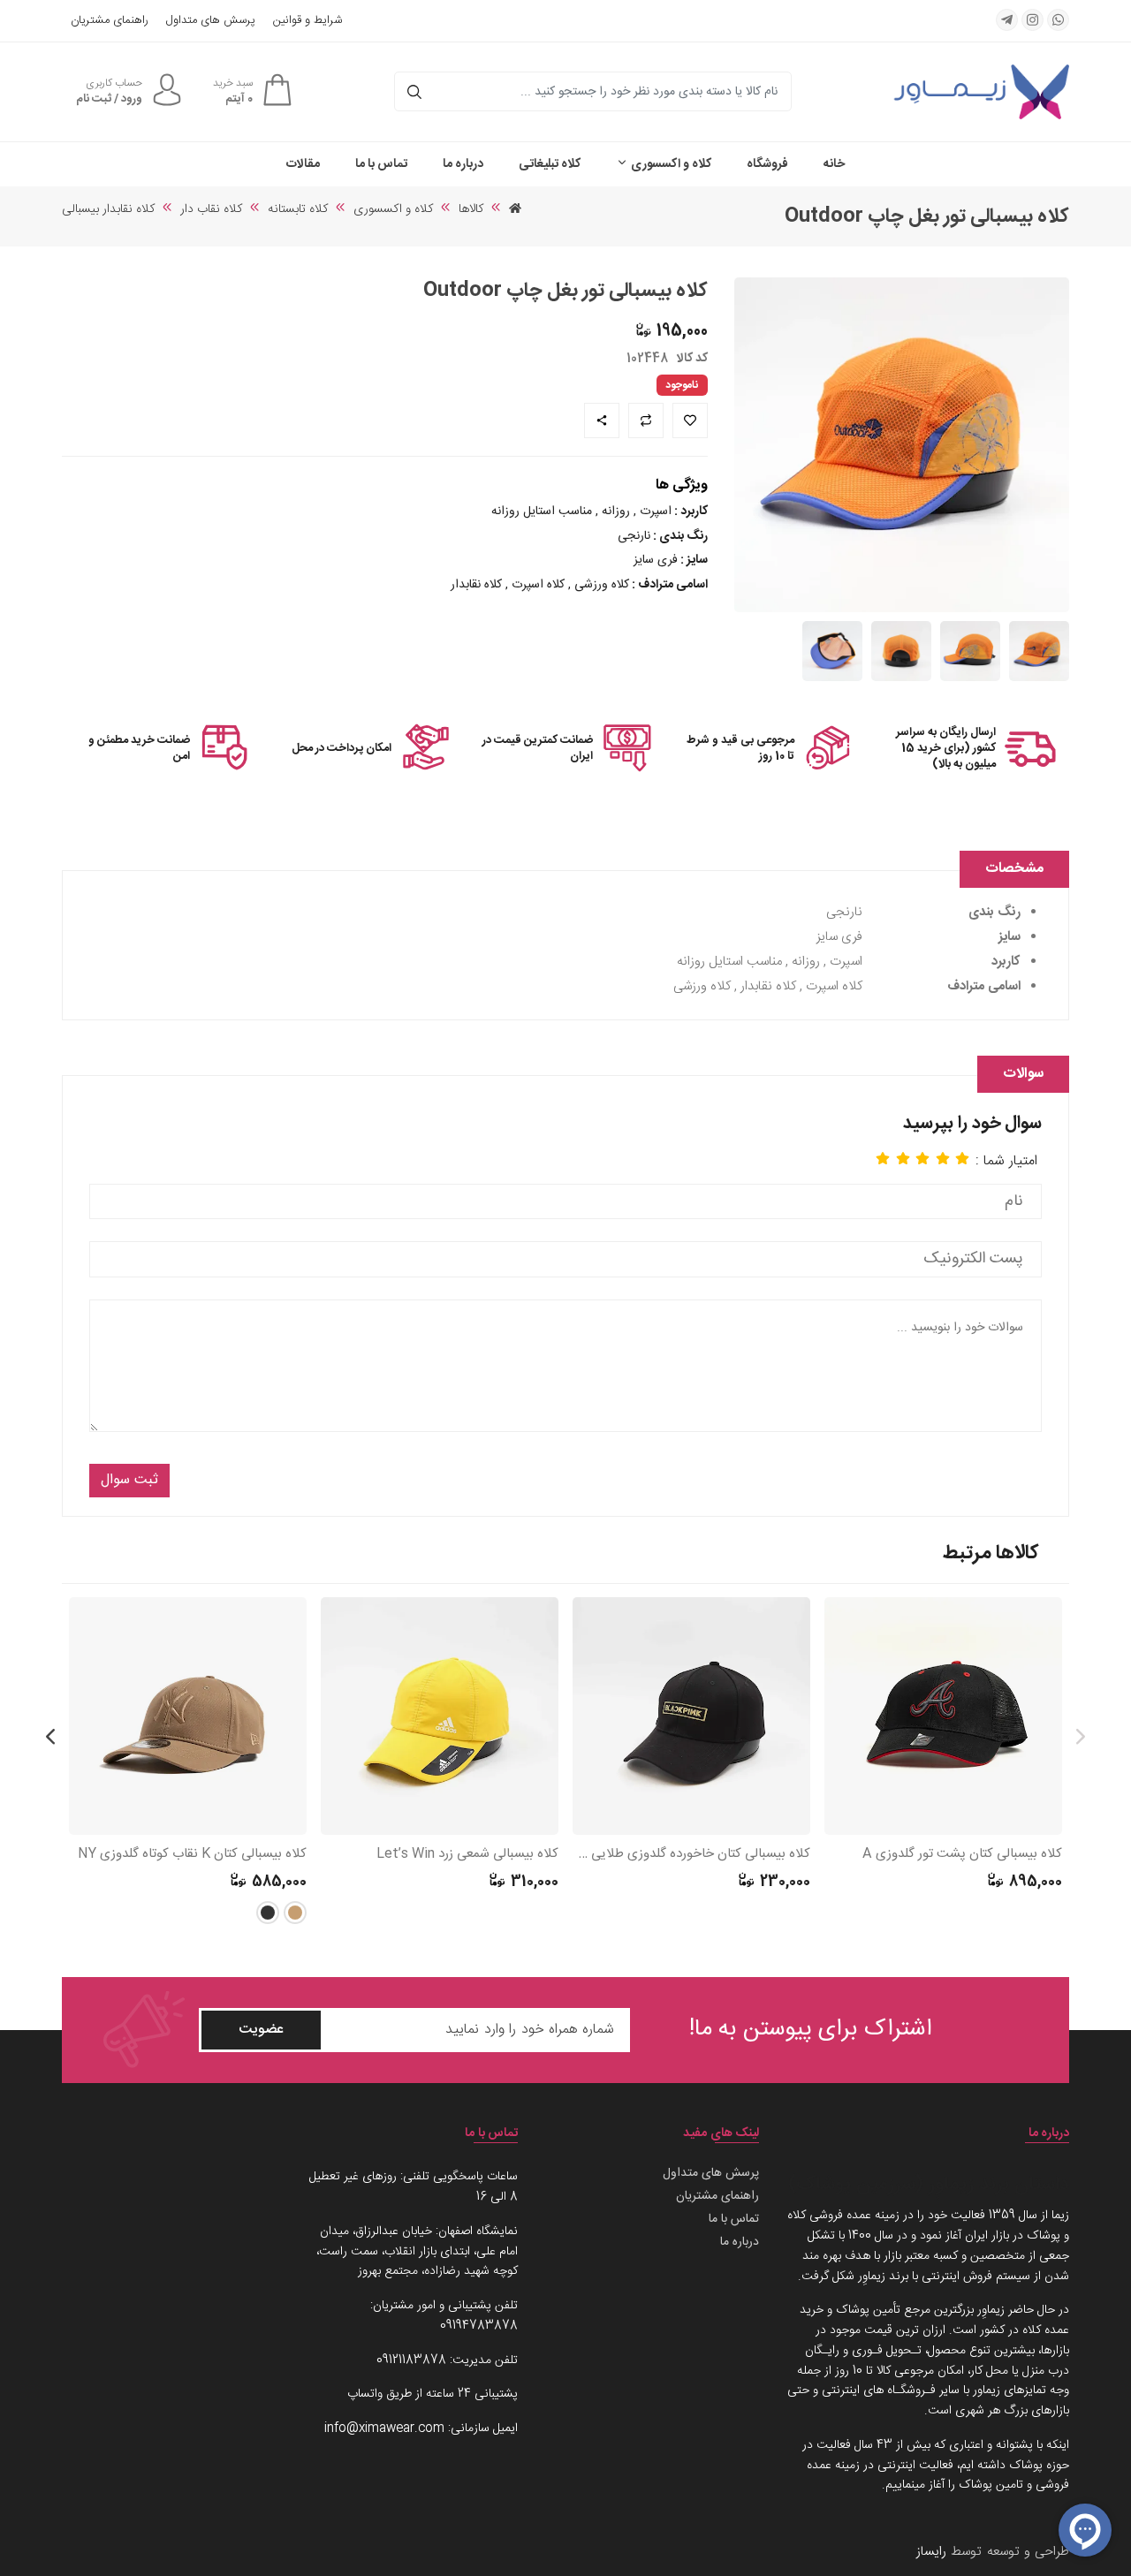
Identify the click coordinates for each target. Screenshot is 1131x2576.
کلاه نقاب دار (211, 209)
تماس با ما (381, 164)
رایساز (931, 2552)
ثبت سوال (129, 1480)
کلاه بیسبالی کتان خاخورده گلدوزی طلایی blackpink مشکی (691, 1855)
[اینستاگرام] (1032, 20)
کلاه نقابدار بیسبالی (108, 209)
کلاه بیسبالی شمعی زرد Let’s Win (467, 1855)
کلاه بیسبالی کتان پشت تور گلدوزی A (962, 1855)
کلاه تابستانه (298, 209)
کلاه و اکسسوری (670, 164)
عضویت (261, 2030)
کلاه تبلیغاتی (550, 164)
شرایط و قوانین (307, 21)
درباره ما (463, 164)
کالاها (471, 209)
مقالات (303, 164)
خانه (834, 164)
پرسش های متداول (211, 21)
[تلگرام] (1007, 20)
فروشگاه (767, 164)
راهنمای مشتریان (110, 21)
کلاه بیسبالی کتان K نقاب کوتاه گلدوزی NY (192, 1855)
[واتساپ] (1058, 20)
